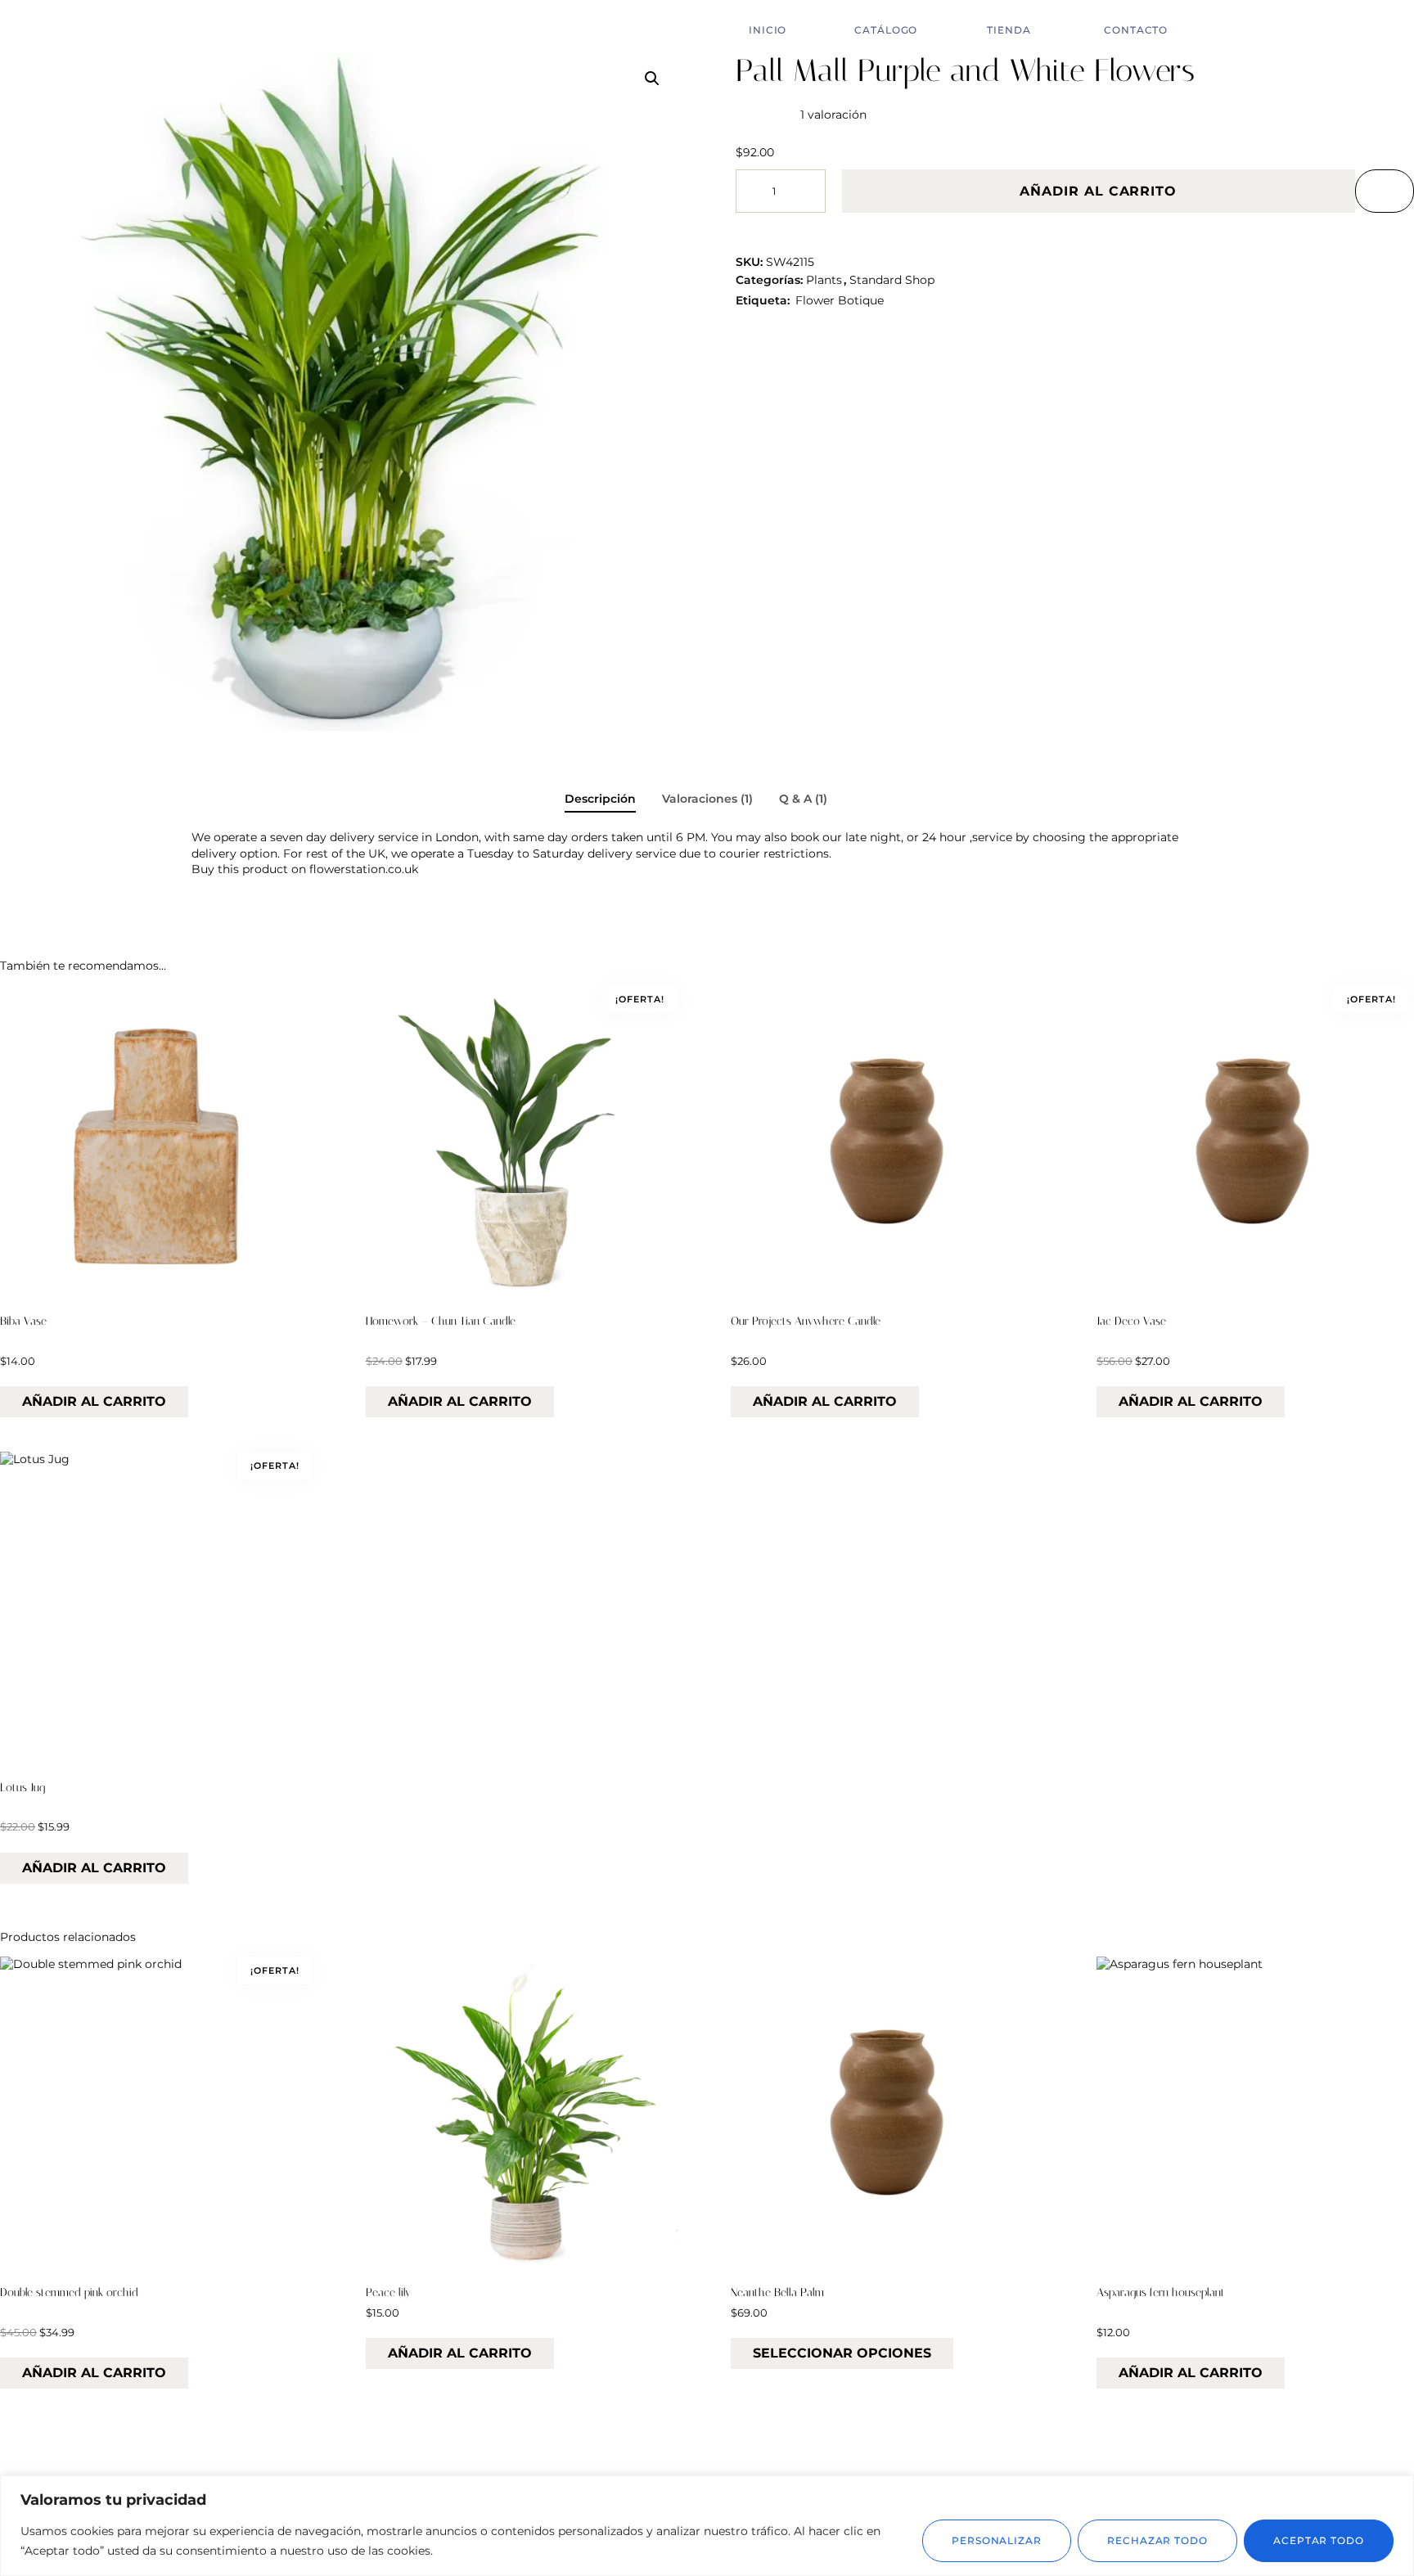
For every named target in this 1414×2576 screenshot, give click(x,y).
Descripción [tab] (600, 799)
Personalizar (997, 2540)
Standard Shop (892, 280)
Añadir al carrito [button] (94, 1401)
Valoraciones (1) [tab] (707, 799)
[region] (707, 2526)
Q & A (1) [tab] (803, 799)
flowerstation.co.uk (364, 869)
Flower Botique (840, 300)
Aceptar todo (1319, 2540)
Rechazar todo (1157, 2540)
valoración (833, 115)
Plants (824, 280)
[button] (652, 79)
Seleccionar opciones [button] (842, 2353)
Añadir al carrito (1098, 191)
